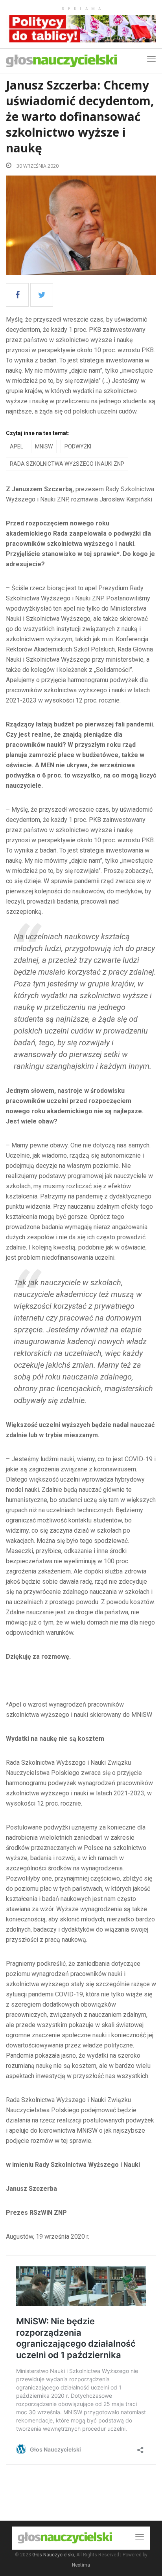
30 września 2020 (37, 166)
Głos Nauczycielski (53, 2555)
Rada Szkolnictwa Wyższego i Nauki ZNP (67, 464)
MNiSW (44, 446)
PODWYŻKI (78, 446)
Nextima (81, 2565)
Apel (17, 446)
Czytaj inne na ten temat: (38, 433)
